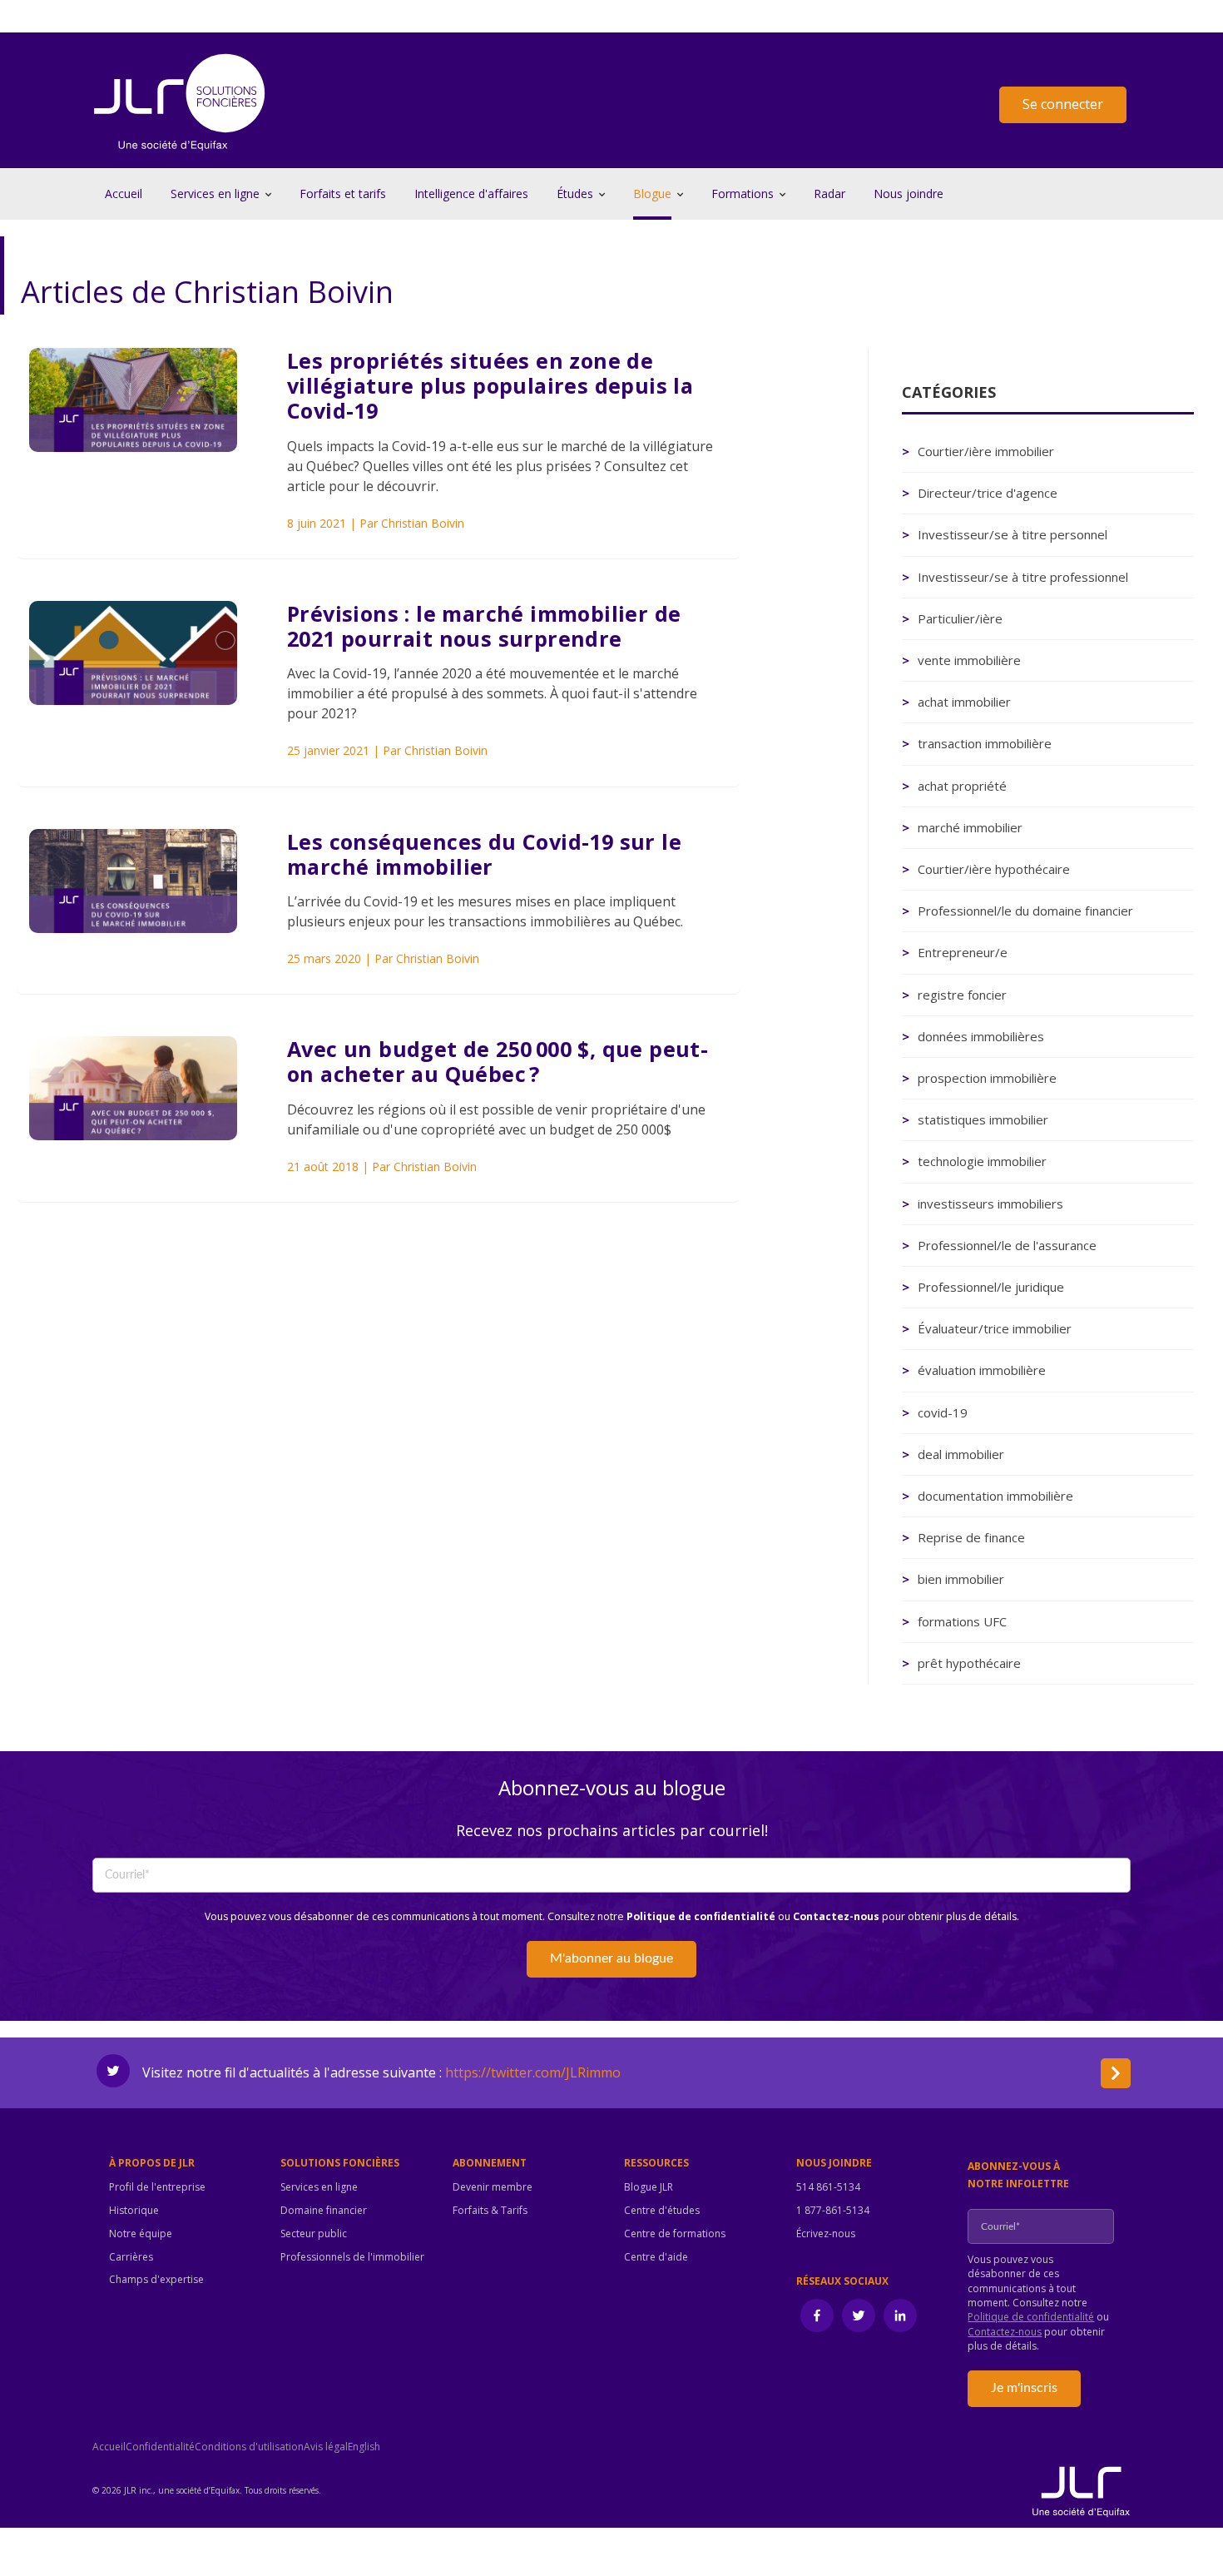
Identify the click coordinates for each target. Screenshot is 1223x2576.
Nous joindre (909, 194)
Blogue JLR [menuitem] (649, 2187)
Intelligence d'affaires (471, 194)
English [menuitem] (364, 2447)
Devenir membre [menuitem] (493, 2187)
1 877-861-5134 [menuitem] (833, 2211)
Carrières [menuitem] (131, 2257)
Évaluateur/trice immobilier (995, 1328)
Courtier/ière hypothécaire (994, 869)
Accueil (124, 194)
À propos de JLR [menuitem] (152, 2163)
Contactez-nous (836, 1916)
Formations (743, 194)
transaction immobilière (985, 743)
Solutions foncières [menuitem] (340, 2163)
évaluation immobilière (982, 1370)
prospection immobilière (987, 1078)
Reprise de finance (971, 1537)
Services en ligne (215, 194)
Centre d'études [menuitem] (662, 2211)
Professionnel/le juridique (991, 1287)
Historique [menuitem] (134, 2211)
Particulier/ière (960, 618)
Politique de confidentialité (701, 1916)
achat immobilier (964, 702)
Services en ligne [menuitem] (319, 2187)
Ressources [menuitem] (656, 2163)
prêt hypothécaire (969, 1663)
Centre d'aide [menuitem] (656, 2257)
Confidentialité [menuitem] (160, 2447)
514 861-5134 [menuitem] (828, 2187)
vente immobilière (969, 660)
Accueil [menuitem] (109, 2447)
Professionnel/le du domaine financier (1025, 911)
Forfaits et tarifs (343, 194)
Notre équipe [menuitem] (141, 2234)
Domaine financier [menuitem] (324, 2211)
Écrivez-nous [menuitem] (826, 2234)
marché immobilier (970, 827)
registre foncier (962, 995)
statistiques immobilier (983, 1119)
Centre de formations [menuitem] (675, 2234)
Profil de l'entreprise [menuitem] (157, 2187)
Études (575, 194)
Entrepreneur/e (963, 952)
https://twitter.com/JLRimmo (533, 2072)
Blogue (652, 194)
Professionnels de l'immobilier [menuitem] (352, 2257)
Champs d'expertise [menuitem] (156, 2280)
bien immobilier (961, 1579)
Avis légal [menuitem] (326, 2447)
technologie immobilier (982, 1161)
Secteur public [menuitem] (314, 2234)
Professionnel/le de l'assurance (1007, 1245)
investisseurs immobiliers (990, 1204)
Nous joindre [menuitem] (834, 2163)
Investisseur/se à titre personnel (1013, 534)
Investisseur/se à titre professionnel (1023, 577)
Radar (829, 194)
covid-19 (943, 1412)
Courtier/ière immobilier (986, 451)
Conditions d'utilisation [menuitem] (249, 2447)
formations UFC (962, 1621)
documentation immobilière (995, 1496)
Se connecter (1063, 104)
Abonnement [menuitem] (490, 2163)
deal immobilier (961, 1454)
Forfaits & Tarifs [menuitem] (490, 2211)
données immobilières (981, 1036)
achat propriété (962, 786)
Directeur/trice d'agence (988, 493)
